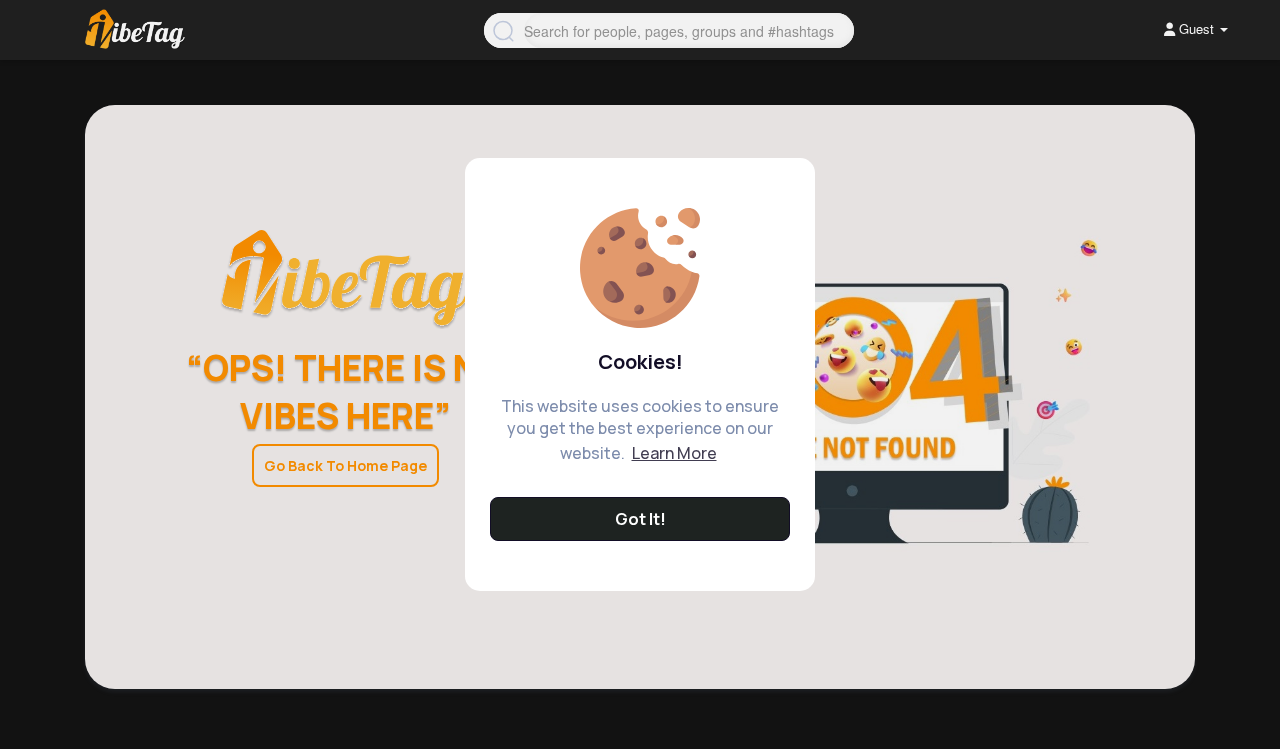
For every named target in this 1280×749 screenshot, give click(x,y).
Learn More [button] (674, 453)
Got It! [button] (640, 519)
